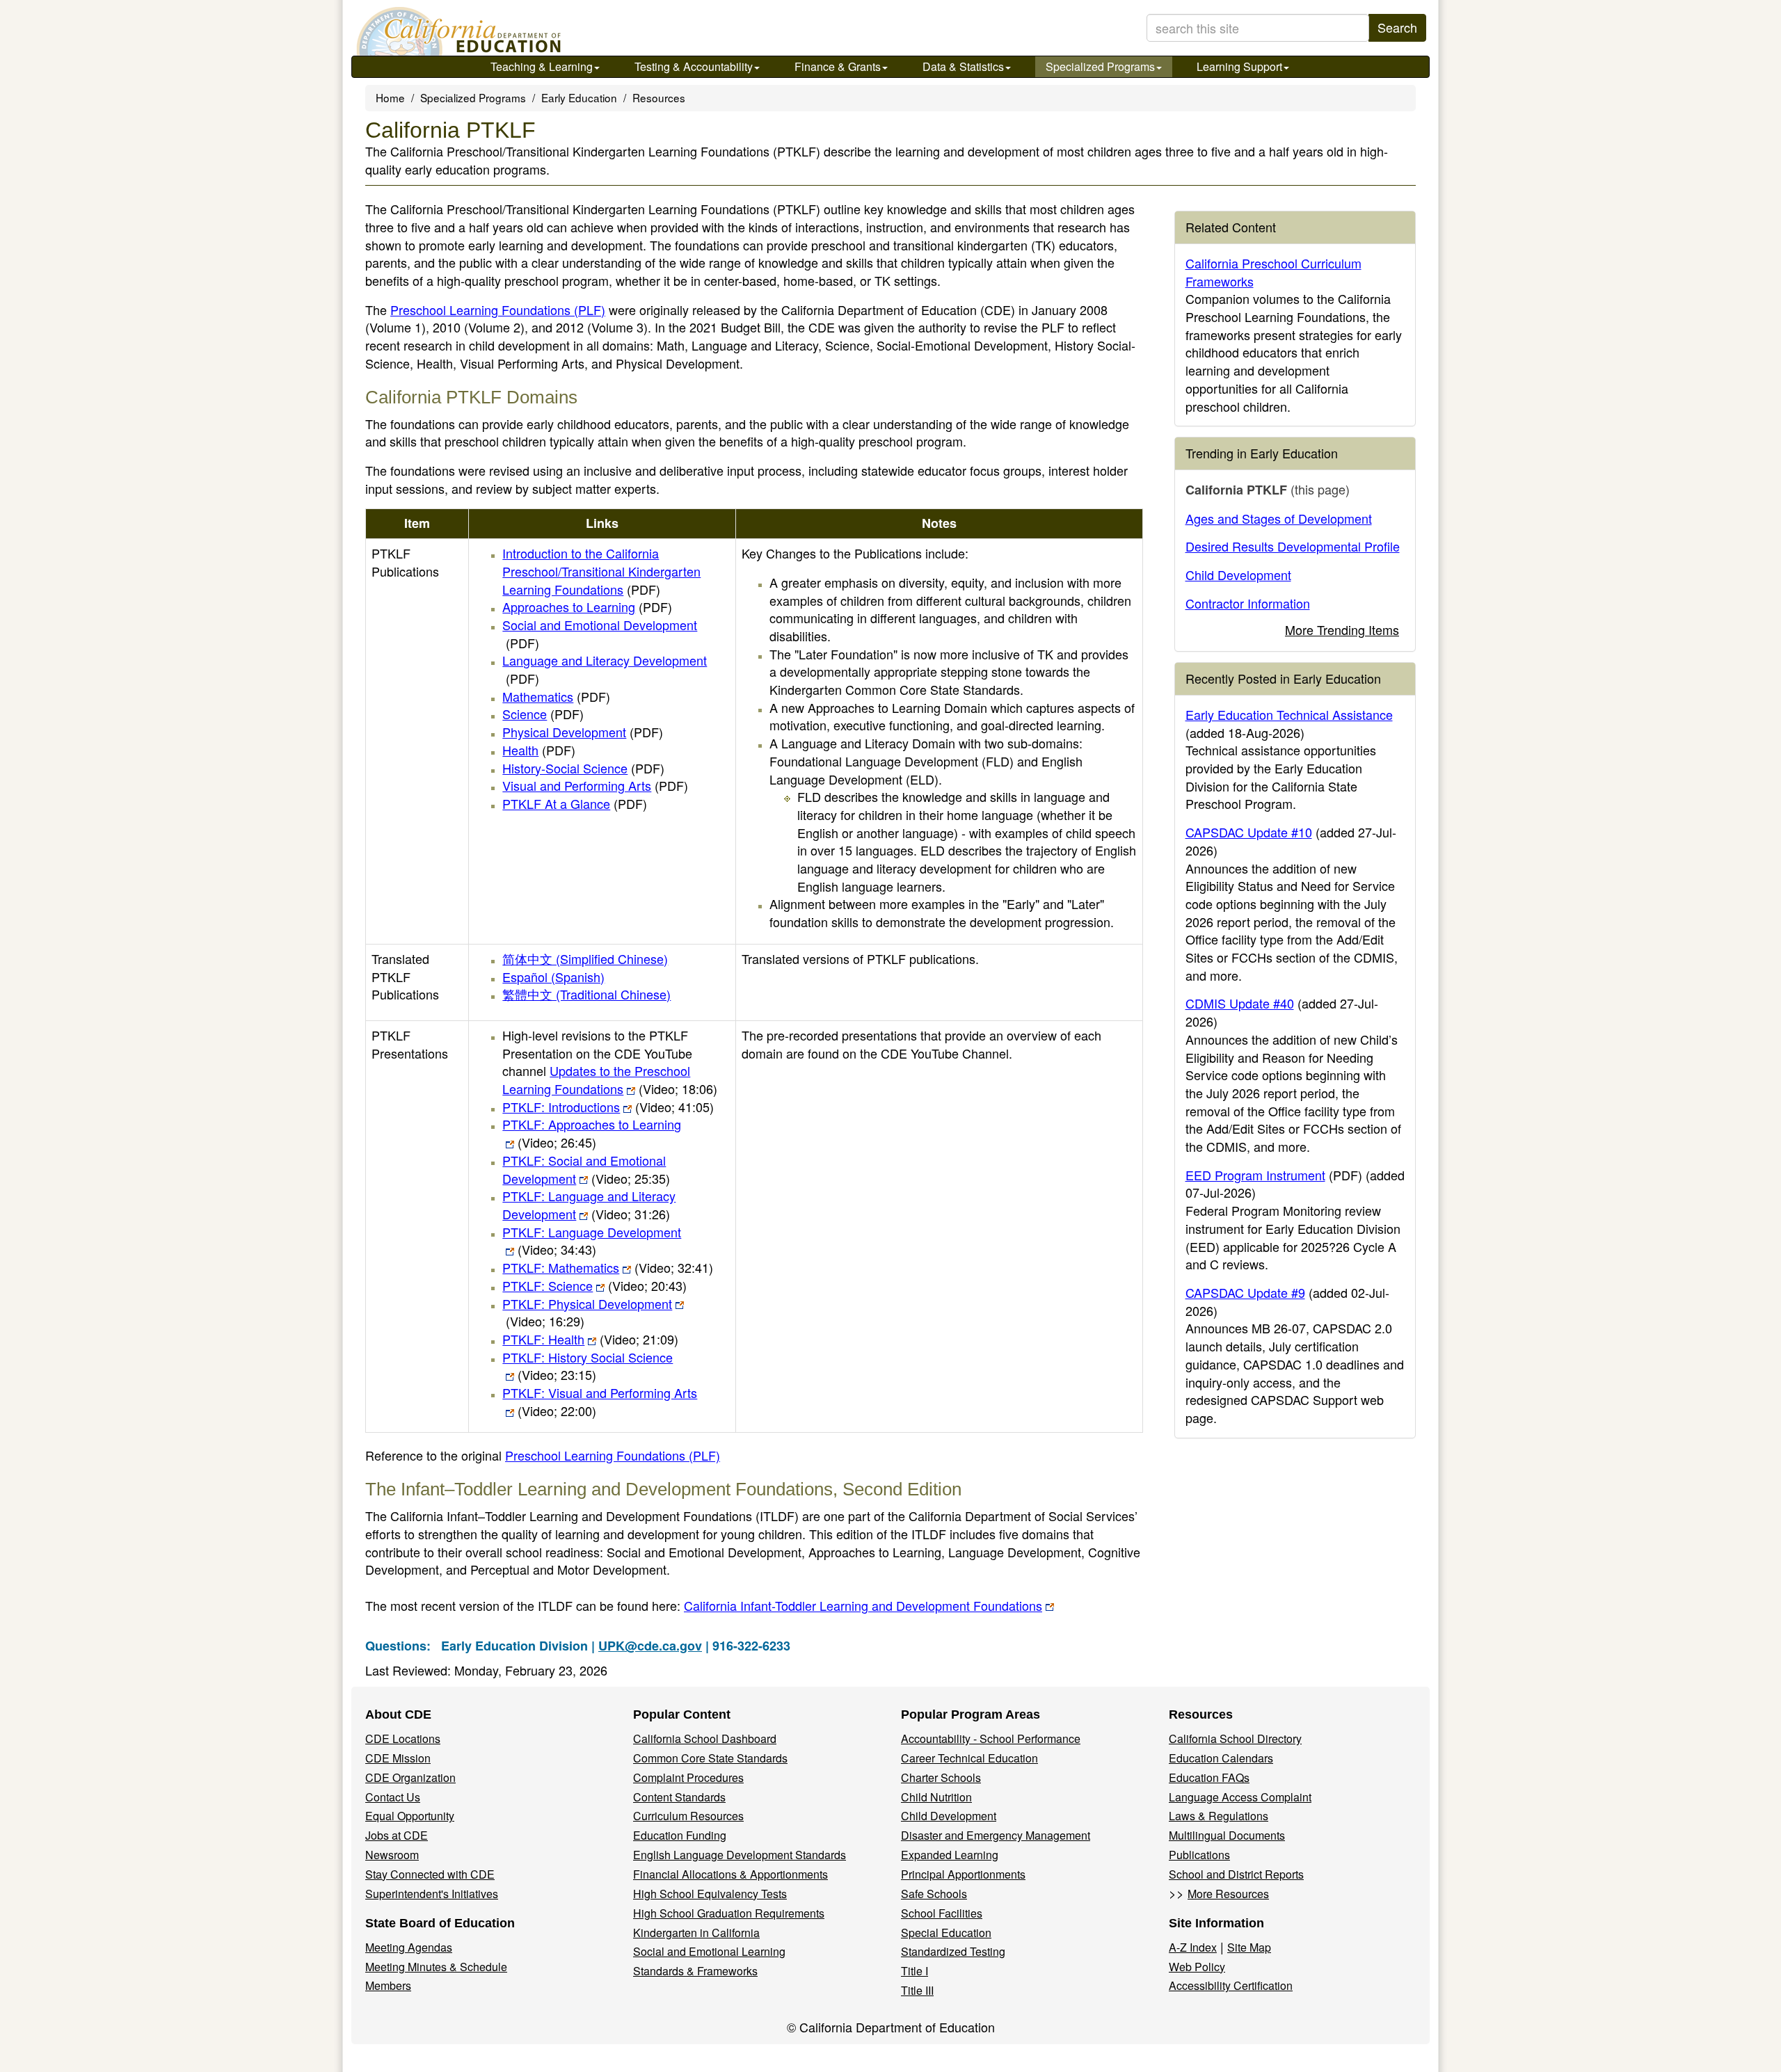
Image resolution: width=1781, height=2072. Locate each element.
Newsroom (392, 1855)
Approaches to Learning (587, 607)
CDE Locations (403, 1738)
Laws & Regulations (1219, 1816)
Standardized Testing (953, 1951)
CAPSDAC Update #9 (1245, 1292)
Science (543, 714)
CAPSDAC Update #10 (1249, 832)
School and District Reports (1236, 1874)
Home (390, 97)
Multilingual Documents (1227, 1835)
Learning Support (1239, 66)
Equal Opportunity (410, 1816)
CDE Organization (410, 1777)
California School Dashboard (705, 1738)
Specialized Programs (1100, 66)
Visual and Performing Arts (595, 785)
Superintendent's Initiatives (432, 1894)
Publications (1199, 1855)
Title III (917, 1990)
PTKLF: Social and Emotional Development (586, 1169)
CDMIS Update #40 (1240, 1003)
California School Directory (1235, 1738)
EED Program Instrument (1255, 1175)
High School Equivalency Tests (710, 1894)
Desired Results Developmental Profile (1293, 546)
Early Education (579, 97)
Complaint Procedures (688, 1777)
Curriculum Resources (688, 1816)
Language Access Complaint (1240, 1797)
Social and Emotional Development (600, 634)
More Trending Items (1342, 629)
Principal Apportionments (963, 1874)
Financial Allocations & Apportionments (730, 1874)
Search (1397, 27)
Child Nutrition (936, 1797)
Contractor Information (1248, 603)
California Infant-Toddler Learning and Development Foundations (863, 1605)
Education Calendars (1221, 1758)
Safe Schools (934, 1894)
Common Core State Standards (710, 1758)
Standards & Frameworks (695, 1971)
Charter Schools (941, 1777)
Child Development (1238, 575)
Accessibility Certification (1231, 1985)
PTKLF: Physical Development (587, 1312)
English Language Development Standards (740, 1855)
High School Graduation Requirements (729, 1913)
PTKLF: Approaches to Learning (592, 1133)
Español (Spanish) (553, 977)
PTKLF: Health (590, 1339)
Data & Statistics (963, 66)
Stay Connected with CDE (430, 1874)
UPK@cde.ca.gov (650, 1646)
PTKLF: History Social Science (588, 1366)
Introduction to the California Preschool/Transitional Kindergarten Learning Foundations (601, 571)
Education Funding (680, 1835)
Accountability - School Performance (991, 1738)
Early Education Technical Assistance (1289, 714)
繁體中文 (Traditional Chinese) (586, 994)
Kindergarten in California (696, 1933)
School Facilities (942, 1913)
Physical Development (583, 732)
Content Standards (679, 1797)
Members (388, 1985)
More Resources (1228, 1894)
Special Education (946, 1933)
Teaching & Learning (542, 66)
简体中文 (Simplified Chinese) (585, 958)
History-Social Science (583, 768)
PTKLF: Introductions (608, 1107)
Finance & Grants (838, 66)
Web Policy (1197, 1967)
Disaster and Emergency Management (996, 1835)
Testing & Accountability (694, 66)
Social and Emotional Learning (709, 1951)
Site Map (1249, 1947)
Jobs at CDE (397, 1835)
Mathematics (556, 696)
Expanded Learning (950, 1855)
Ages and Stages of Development (1279, 518)
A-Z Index (1193, 1947)
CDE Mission (398, 1758)
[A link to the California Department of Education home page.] (457, 31)
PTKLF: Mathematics (608, 1267)
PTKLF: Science (594, 1285)
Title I (915, 1971)
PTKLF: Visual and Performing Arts (600, 1402)
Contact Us (393, 1797)
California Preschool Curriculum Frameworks (1273, 272)
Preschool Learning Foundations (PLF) (498, 310)
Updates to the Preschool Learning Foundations (610, 1079)
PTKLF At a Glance (575, 803)
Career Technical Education (969, 1758)
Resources (659, 97)
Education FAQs (1209, 1777)
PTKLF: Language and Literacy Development (589, 1205)
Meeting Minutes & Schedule (436, 1967)
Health (539, 750)
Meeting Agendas (409, 1947)
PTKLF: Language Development (592, 1241)
